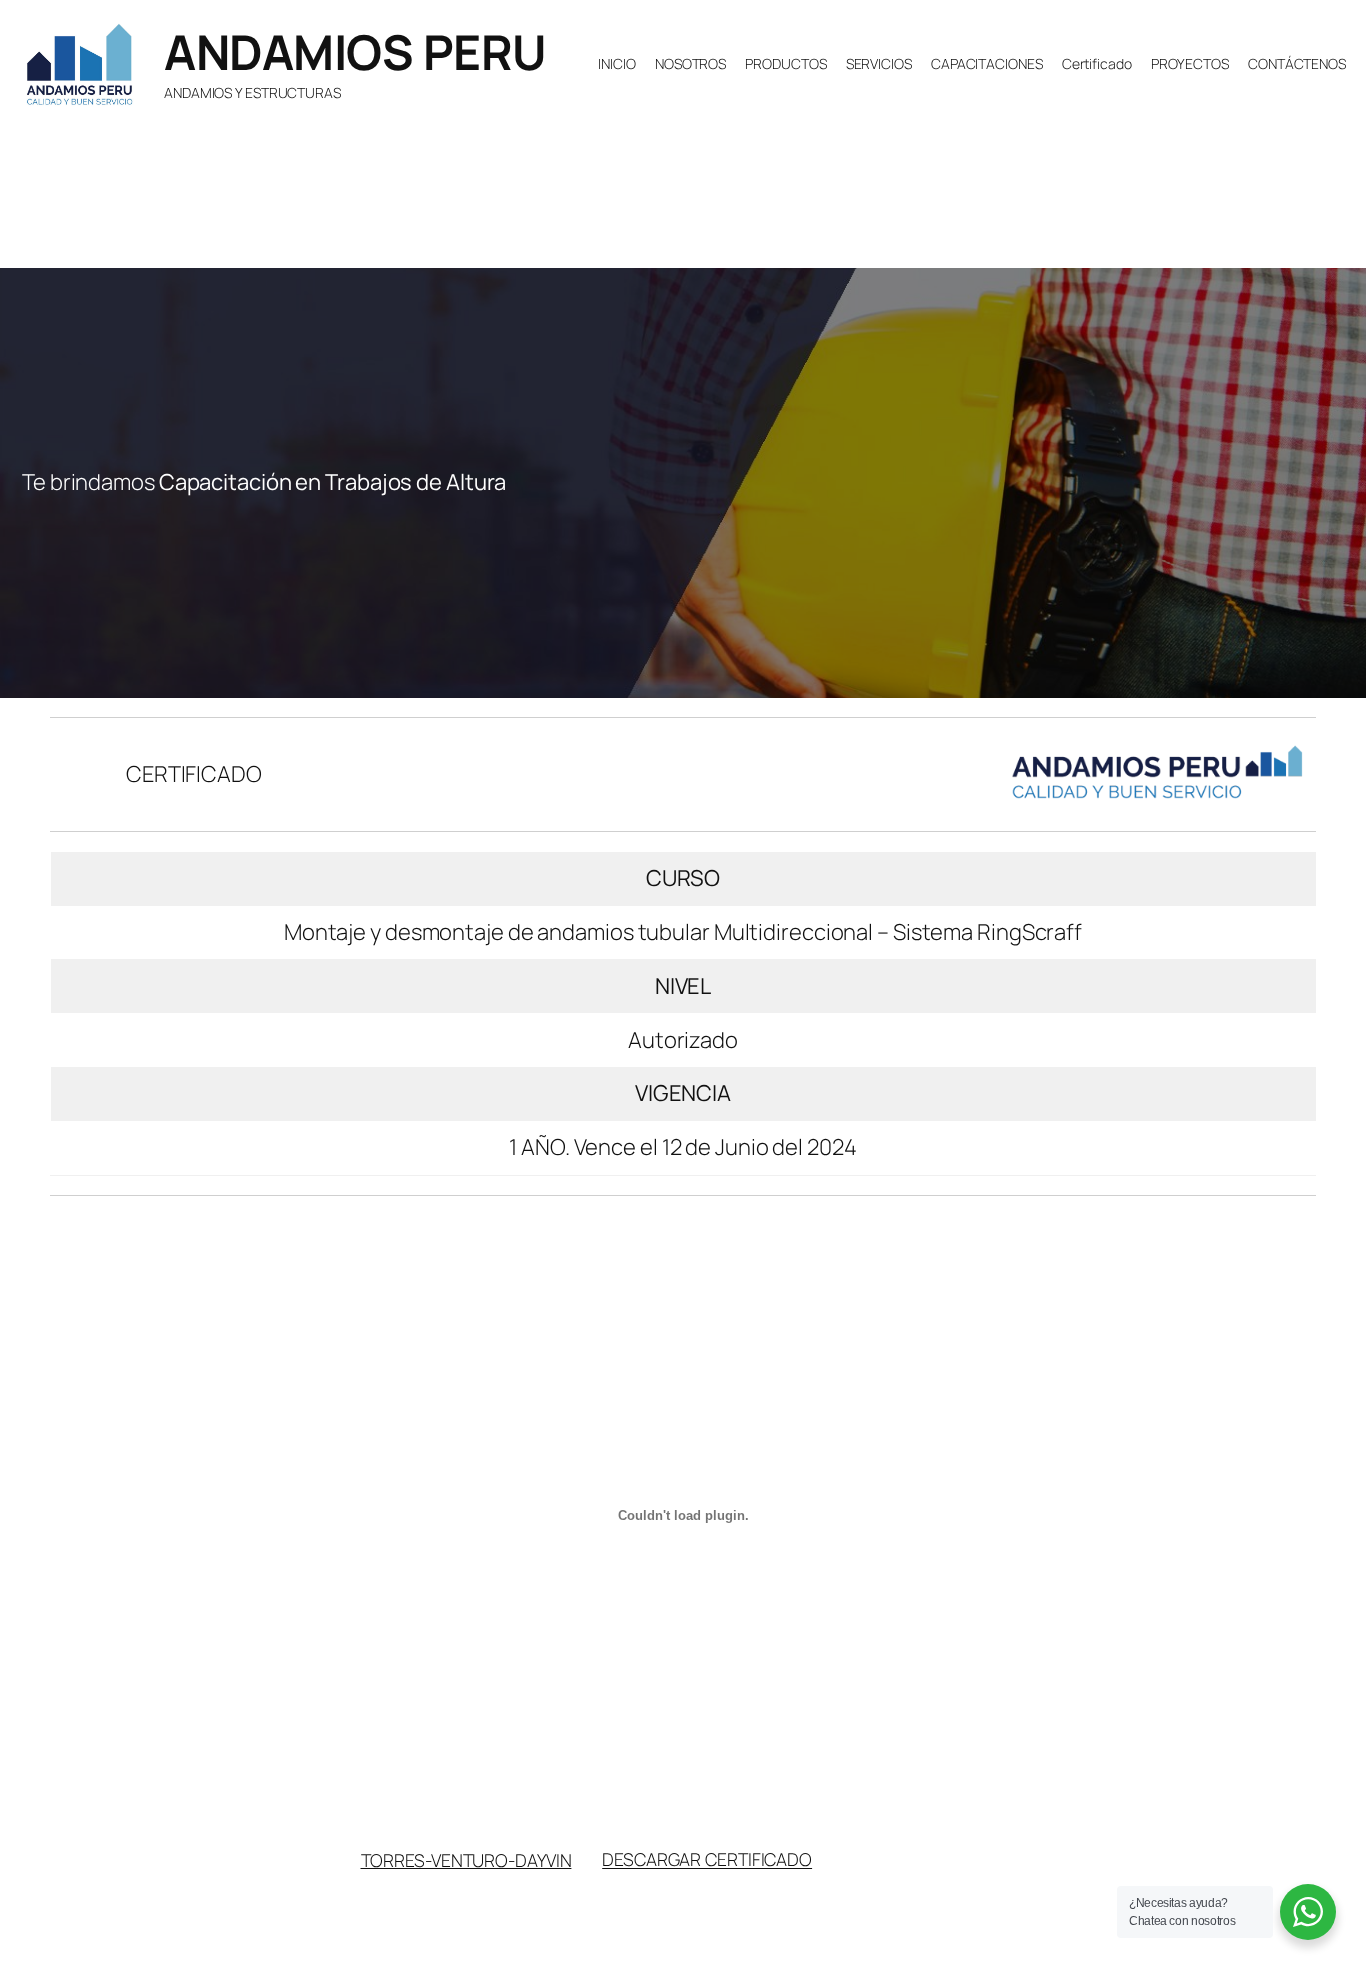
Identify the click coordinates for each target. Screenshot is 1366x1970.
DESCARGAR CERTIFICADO (707, 1859)
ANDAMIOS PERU (355, 51)
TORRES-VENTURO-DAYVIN (466, 1859)
